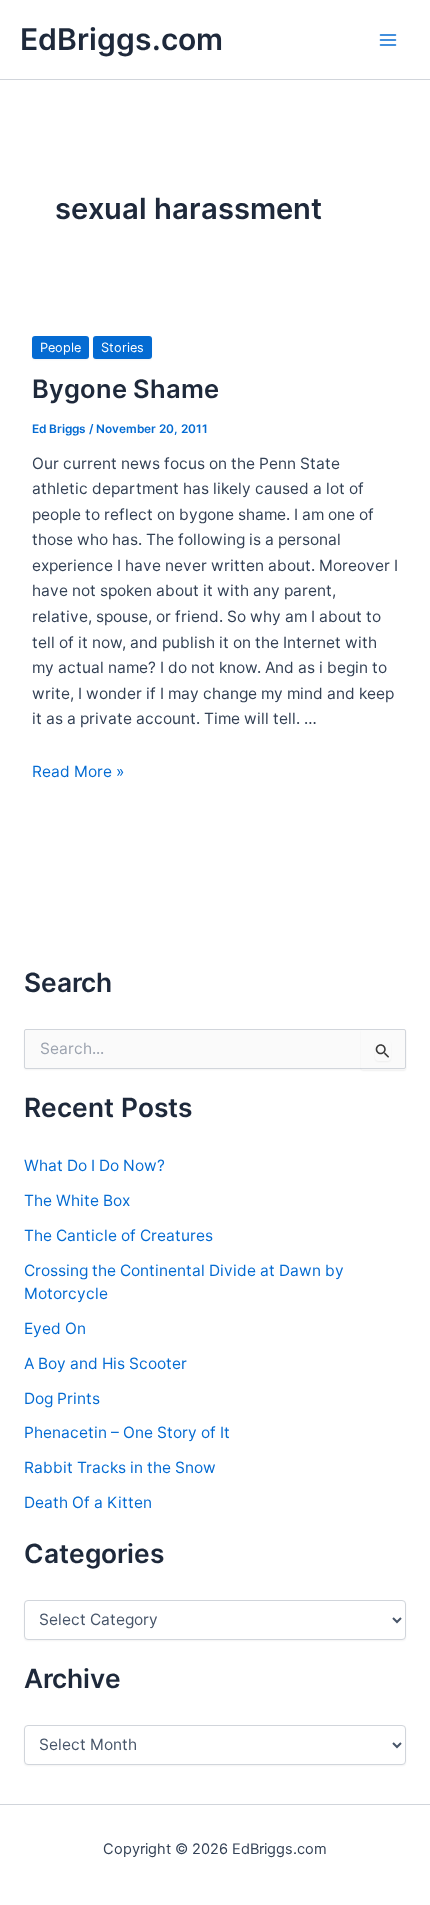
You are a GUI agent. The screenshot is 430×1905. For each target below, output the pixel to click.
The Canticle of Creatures (118, 1235)
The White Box (77, 1200)
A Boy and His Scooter (105, 1363)
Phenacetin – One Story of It (127, 1432)
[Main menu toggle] (388, 39)
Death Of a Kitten (88, 1502)
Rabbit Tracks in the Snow (120, 1467)
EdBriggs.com (121, 39)
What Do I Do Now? (94, 1165)
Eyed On (55, 1328)
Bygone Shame (125, 388)
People (60, 347)
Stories (122, 347)
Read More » (78, 771)
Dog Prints (62, 1398)
